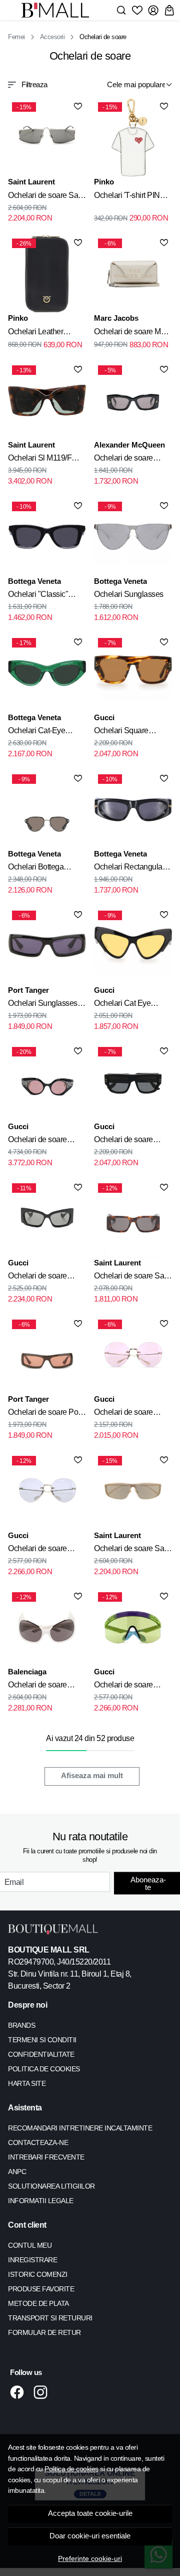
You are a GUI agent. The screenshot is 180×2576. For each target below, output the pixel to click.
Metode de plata (38, 2303)
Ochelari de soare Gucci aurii (123, 1414)
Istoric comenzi (38, 2274)
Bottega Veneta (34, 581)
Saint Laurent (31, 182)
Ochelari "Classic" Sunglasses (38, 596)
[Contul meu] (153, 10)
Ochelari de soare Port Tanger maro (45, 1414)
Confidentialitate (41, 2054)
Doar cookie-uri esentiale (90, 2536)
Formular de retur (44, 2332)
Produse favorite (41, 2289)
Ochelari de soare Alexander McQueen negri (128, 460)
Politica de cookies (71, 2469)
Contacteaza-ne (38, 2142)
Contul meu (30, 2245)
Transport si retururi (50, 2318)
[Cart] (169, 10)
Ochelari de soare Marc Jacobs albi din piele (132, 333)
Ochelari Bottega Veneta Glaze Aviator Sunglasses (43, 869)
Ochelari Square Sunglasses (121, 732)
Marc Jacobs (116, 318)
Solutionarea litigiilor (51, 2186)
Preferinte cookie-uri (90, 2558)
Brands (21, 2025)
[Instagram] (43, 2392)
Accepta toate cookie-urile (90, 2513)
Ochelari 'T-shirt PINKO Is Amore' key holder (132, 197)
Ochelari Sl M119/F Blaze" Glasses (40, 460)
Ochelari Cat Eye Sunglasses (122, 1005)
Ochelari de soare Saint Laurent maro (133, 1277)
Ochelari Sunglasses (129, 594)
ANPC (17, 2172)
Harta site (27, 2083)
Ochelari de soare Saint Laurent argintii (47, 197)
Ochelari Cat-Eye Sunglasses (36, 732)
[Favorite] (137, 10)
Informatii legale (41, 2201)
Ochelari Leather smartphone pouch (39, 333)
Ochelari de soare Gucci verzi (123, 1686)
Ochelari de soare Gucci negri (37, 1141)
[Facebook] (20, 2392)
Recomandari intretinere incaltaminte (80, 2128)
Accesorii (52, 37)
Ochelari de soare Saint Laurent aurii (133, 1550)
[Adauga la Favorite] (78, 106)
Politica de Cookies (44, 2069)
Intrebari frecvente (46, 2157)
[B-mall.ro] (58, 10)
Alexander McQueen (129, 445)
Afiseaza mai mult (92, 1776)
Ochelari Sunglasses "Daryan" (43, 1005)
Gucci (104, 717)
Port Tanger (28, 990)
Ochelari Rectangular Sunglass (129, 869)
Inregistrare (32, 2260)
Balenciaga (27, 1672)
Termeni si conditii (42, 2040)
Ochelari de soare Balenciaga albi (37, 1686)
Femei (16, 37)
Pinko (104, 182)
